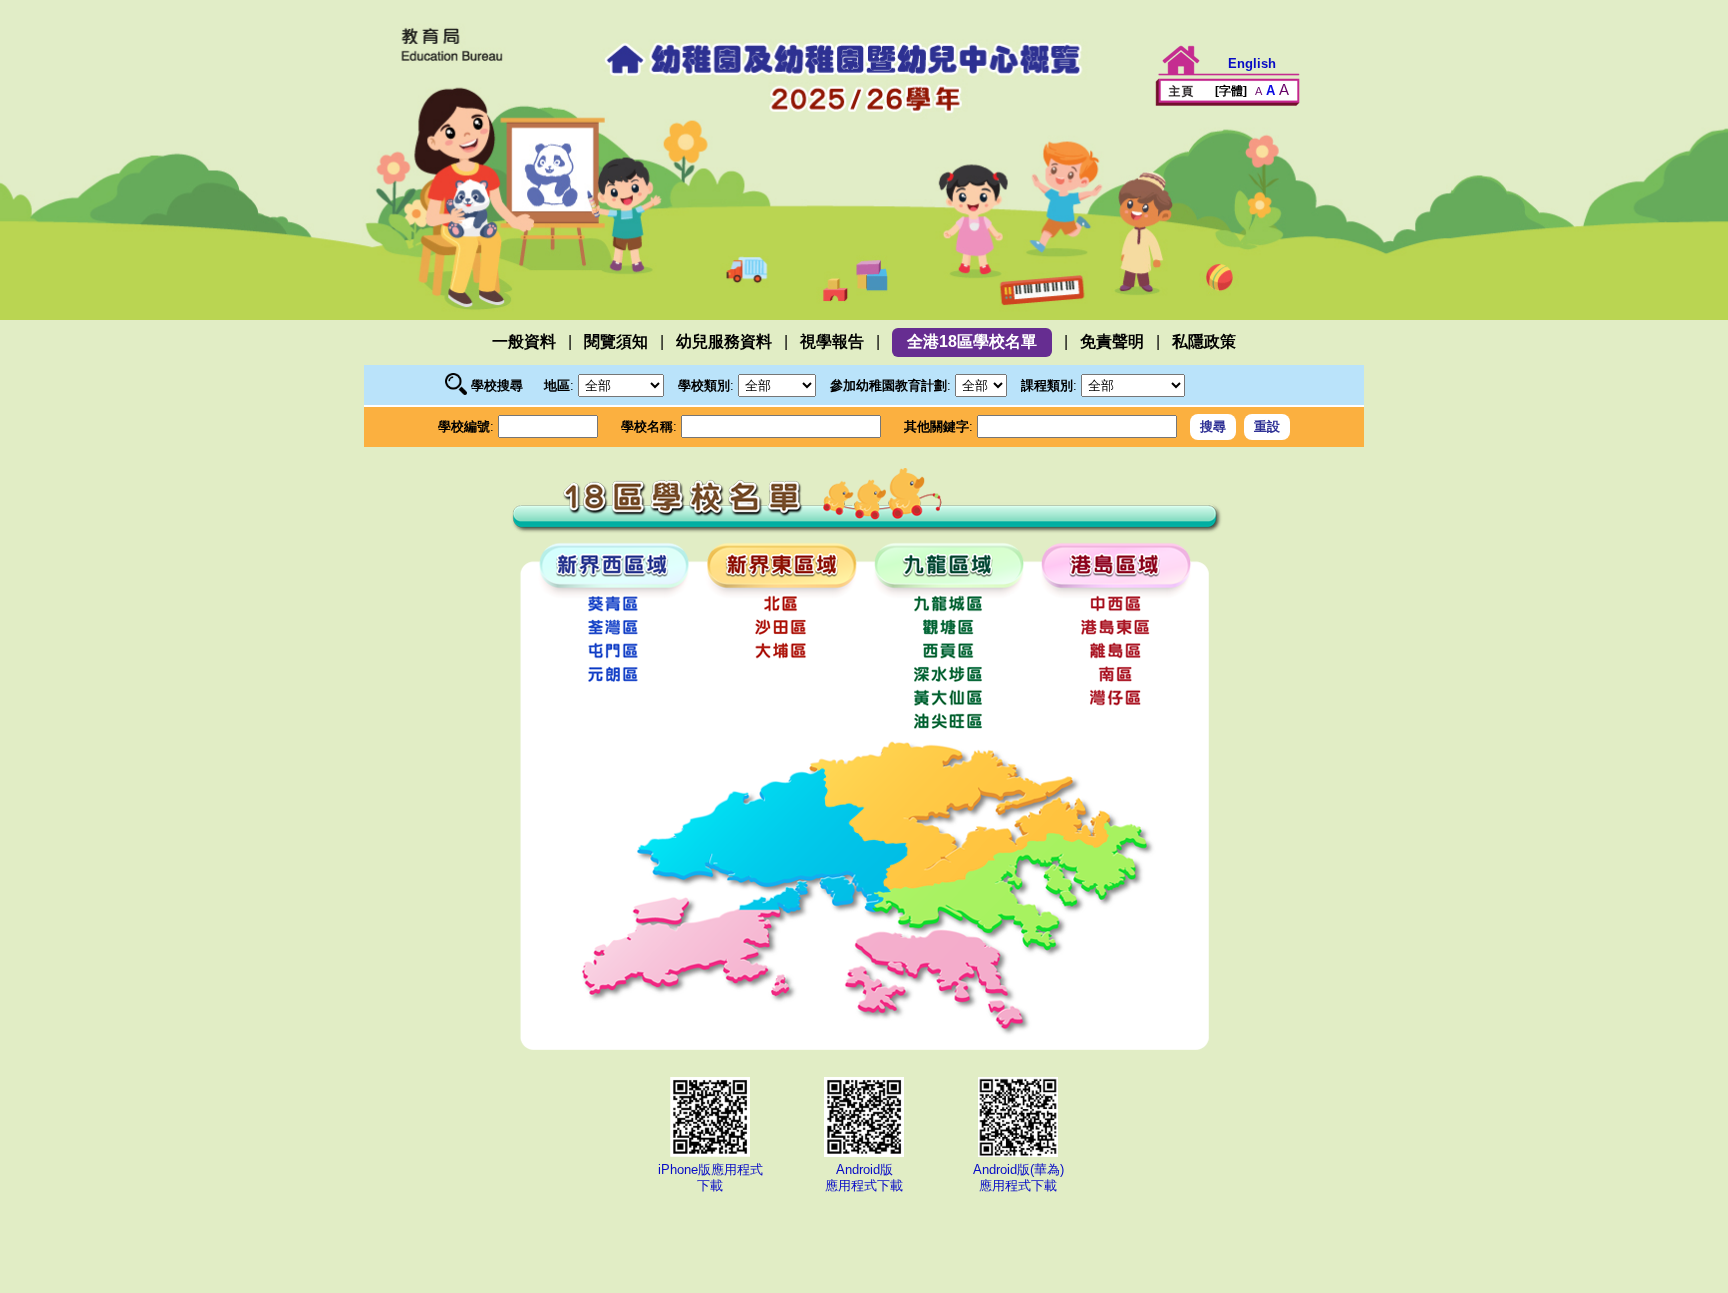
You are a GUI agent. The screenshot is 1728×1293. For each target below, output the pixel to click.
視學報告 (832, 341)
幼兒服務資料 (724, 341)
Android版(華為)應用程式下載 (1018, 1177)
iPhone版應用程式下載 (710, 1177)
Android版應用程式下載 (864, 1177)
